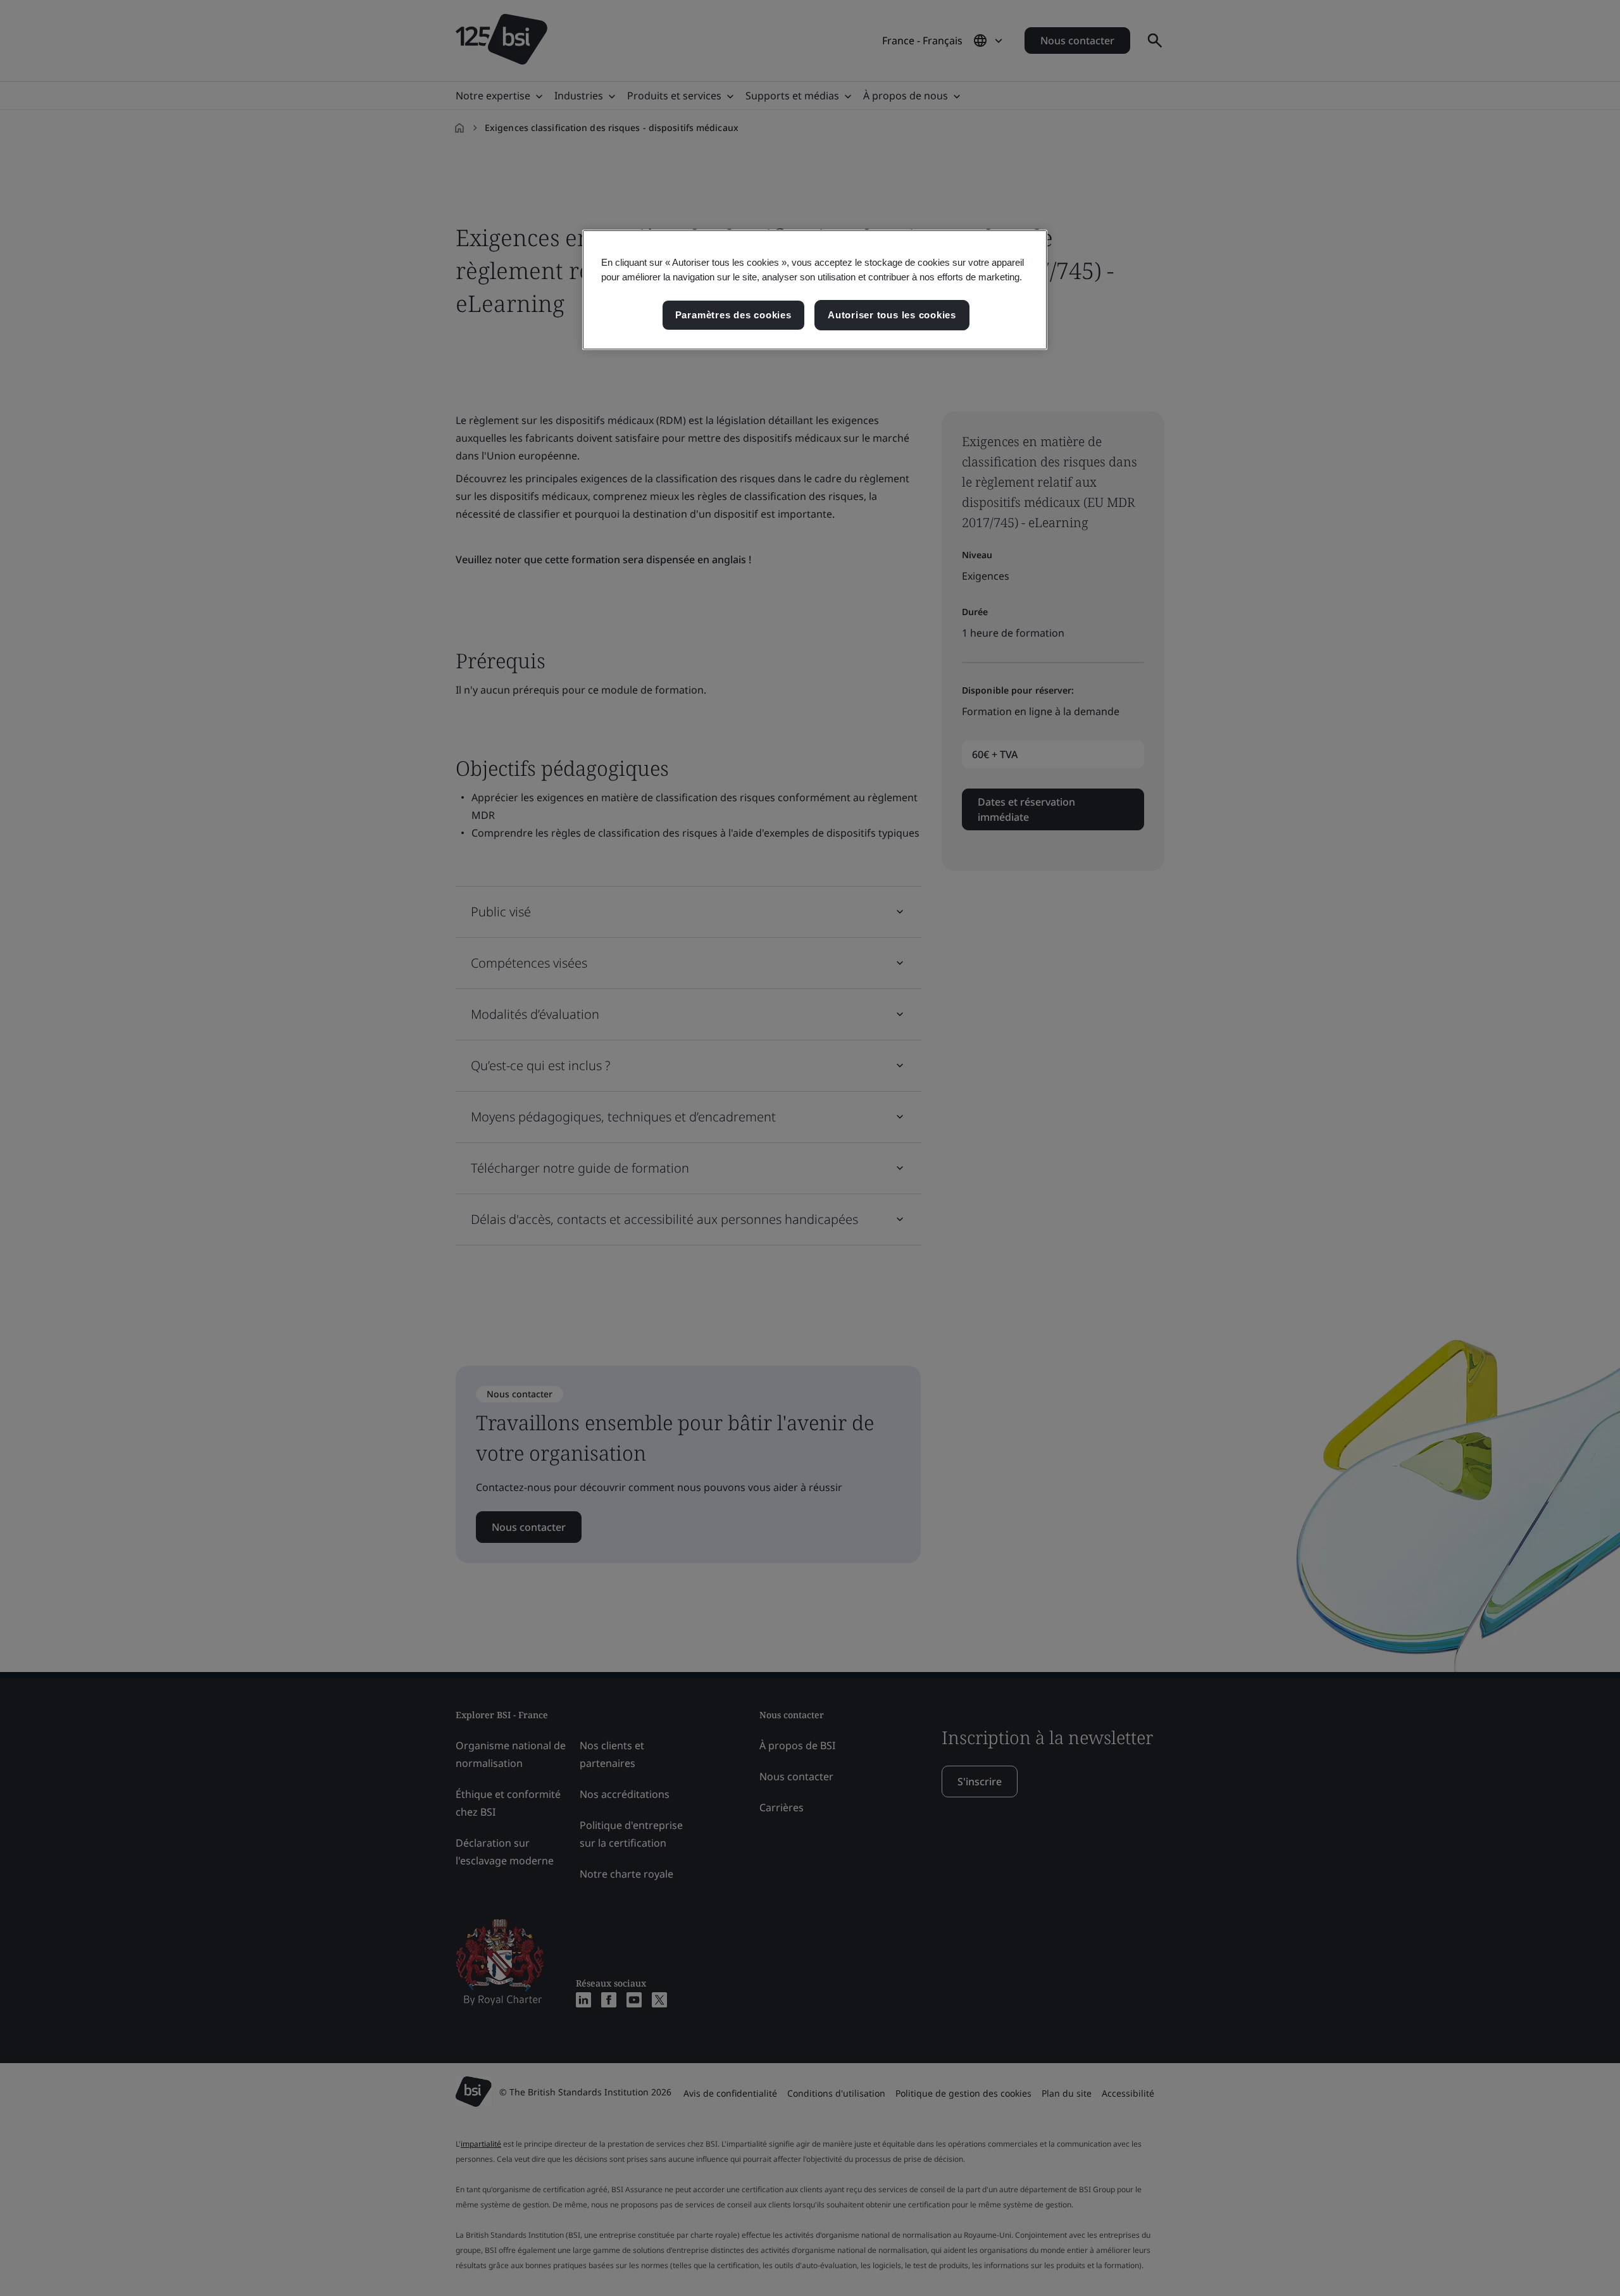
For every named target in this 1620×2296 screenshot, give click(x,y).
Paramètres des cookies (733, 315)
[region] (815, 290)
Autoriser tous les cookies (892, 315)
